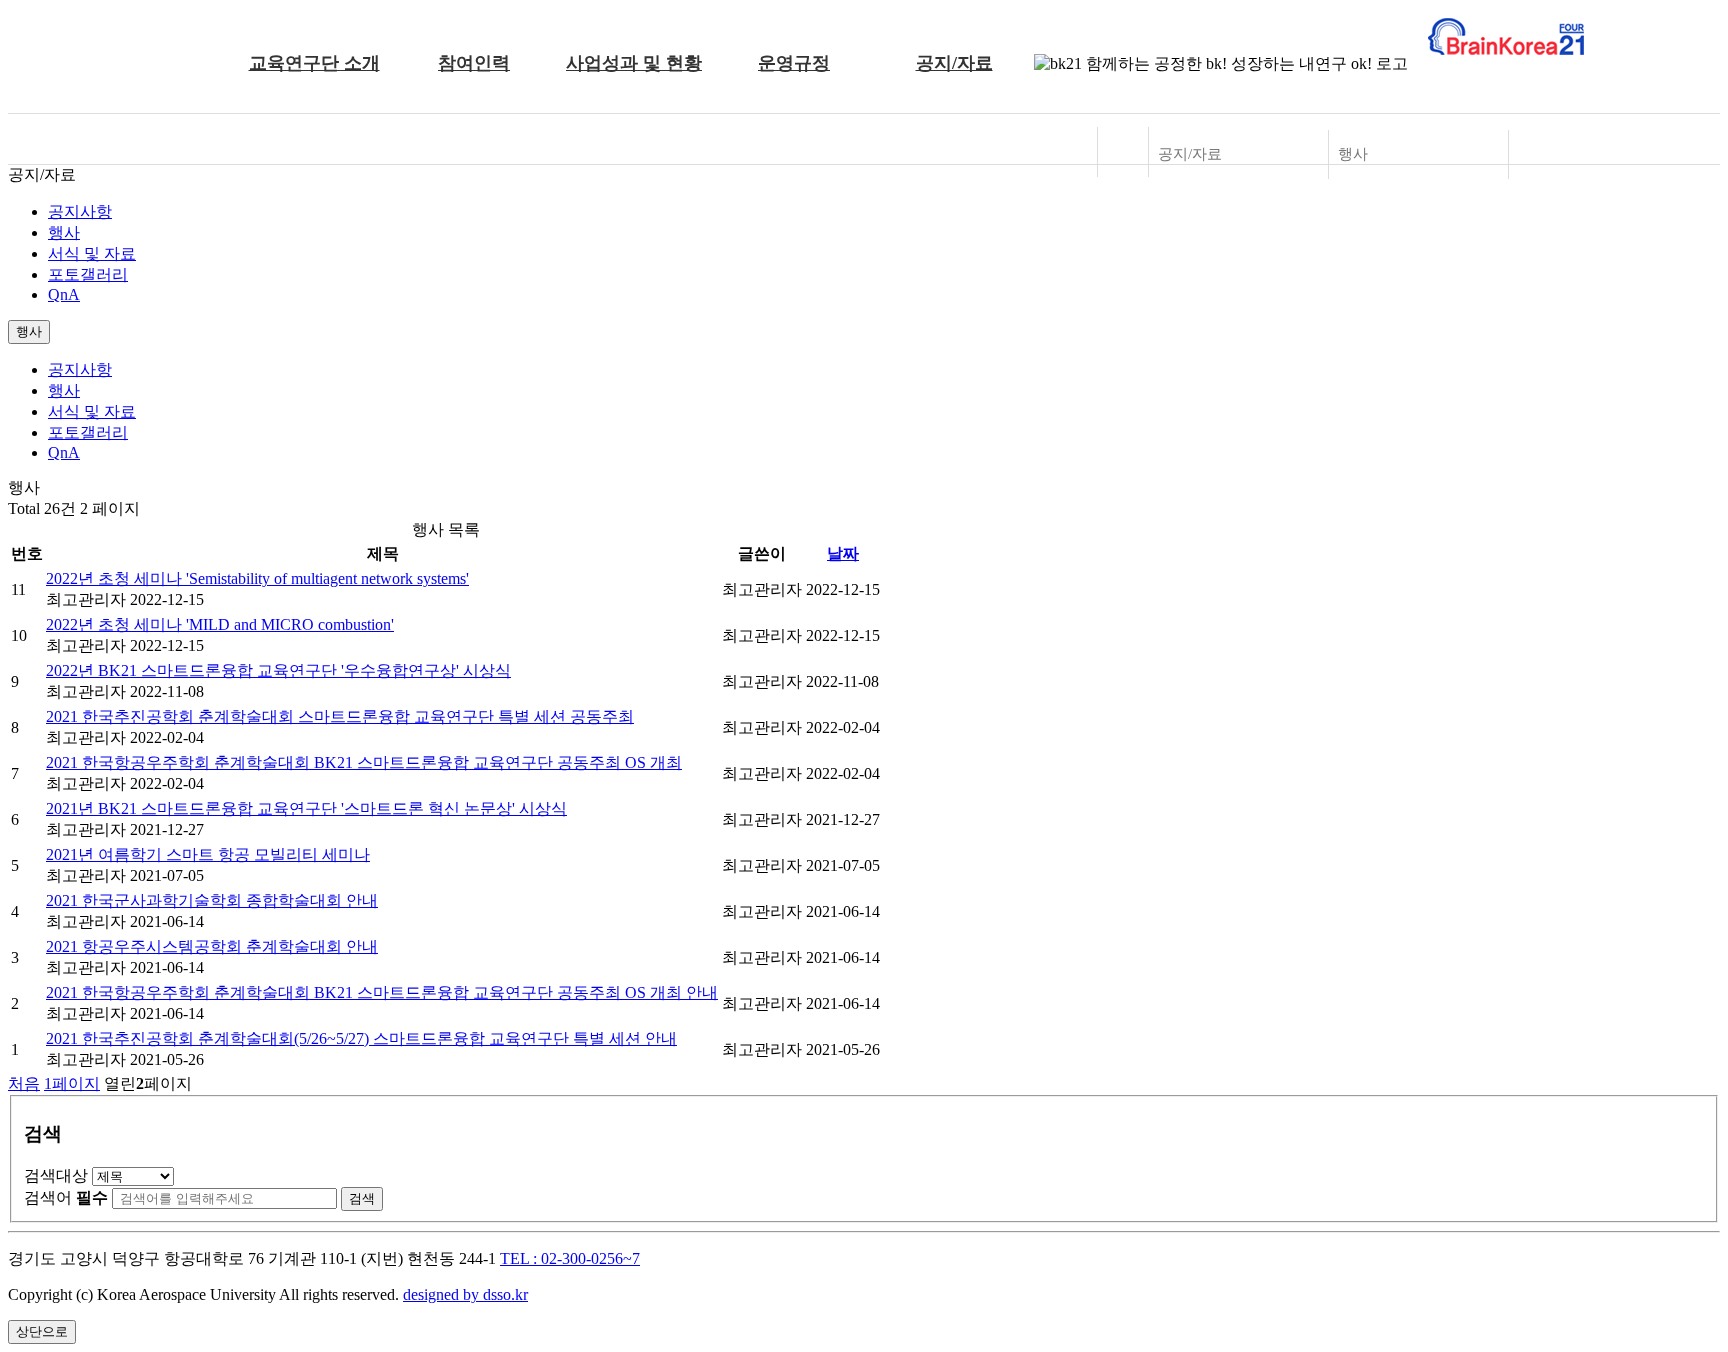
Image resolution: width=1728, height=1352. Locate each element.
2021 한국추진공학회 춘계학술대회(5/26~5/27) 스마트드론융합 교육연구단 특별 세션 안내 (361, 1038)
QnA (64, 294)
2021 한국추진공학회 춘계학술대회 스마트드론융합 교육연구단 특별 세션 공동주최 (340, 716)
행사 (64, 232)
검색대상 (56, 1175)
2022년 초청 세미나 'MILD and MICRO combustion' (220, 624)
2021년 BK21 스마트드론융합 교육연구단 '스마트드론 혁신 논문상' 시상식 (306, 808)
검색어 (66, 1197)
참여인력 (474, 63)
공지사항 (80, 211)
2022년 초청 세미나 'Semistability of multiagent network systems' (257, 578)
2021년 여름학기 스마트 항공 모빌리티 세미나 (208, 854)
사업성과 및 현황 (634, 63)
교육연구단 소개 (314, 63)
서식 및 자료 (92, 253)
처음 (24, 1083)
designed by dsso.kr (465, 1294)
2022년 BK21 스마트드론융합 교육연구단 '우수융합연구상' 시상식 (278, 670)
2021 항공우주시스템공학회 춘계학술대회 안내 (212, 946)
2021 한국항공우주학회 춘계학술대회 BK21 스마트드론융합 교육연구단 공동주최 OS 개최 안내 (382, 992)
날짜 (843, 553)
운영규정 (794, 63)
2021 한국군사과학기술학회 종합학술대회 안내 (212, 900)
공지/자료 (954, 63)
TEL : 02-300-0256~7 (570, 1258)
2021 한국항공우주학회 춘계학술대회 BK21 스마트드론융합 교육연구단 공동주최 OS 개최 (364, 762)
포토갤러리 (88, 274)
